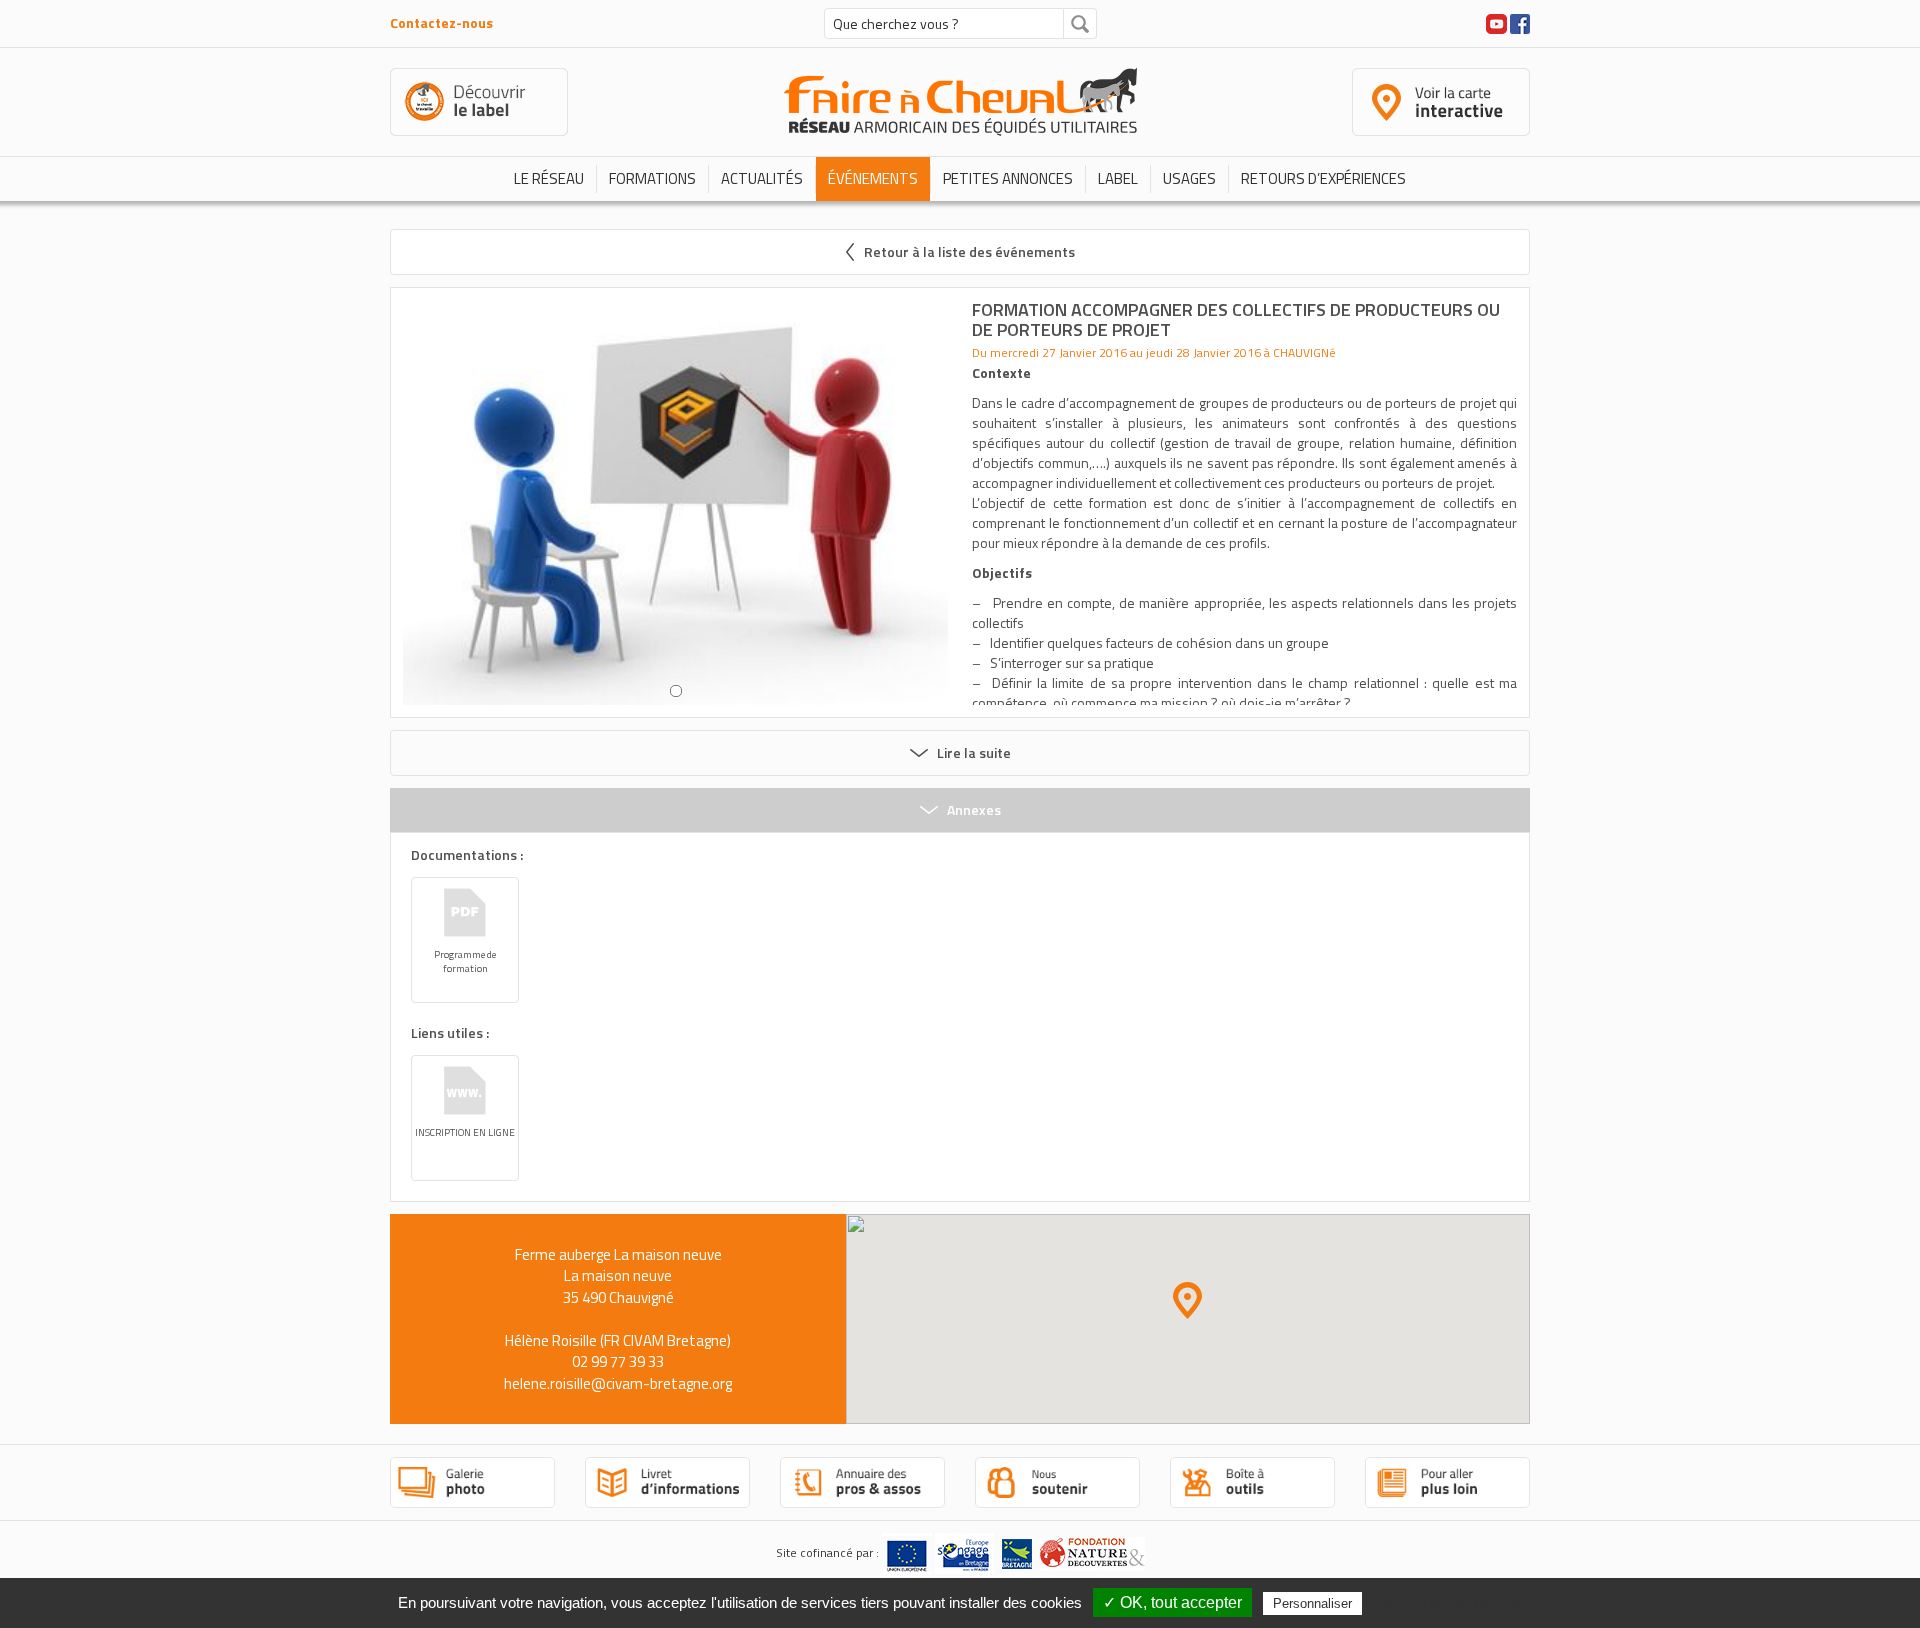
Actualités (762, 178)
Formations (652, 178)
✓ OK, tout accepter (1172, 1602)
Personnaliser (1312, 1603)
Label (1118, 178)
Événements (873, 178)
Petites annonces (1008, 178)
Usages (1189, 178)
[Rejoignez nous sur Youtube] (1496, 21)
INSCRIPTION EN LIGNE (465, 1132)
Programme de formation (465, 961)
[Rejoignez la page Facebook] (1520, 21)
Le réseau (549, 178)
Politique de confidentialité (1454, 1603)
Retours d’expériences (1323, 178)
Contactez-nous (441, 22)
